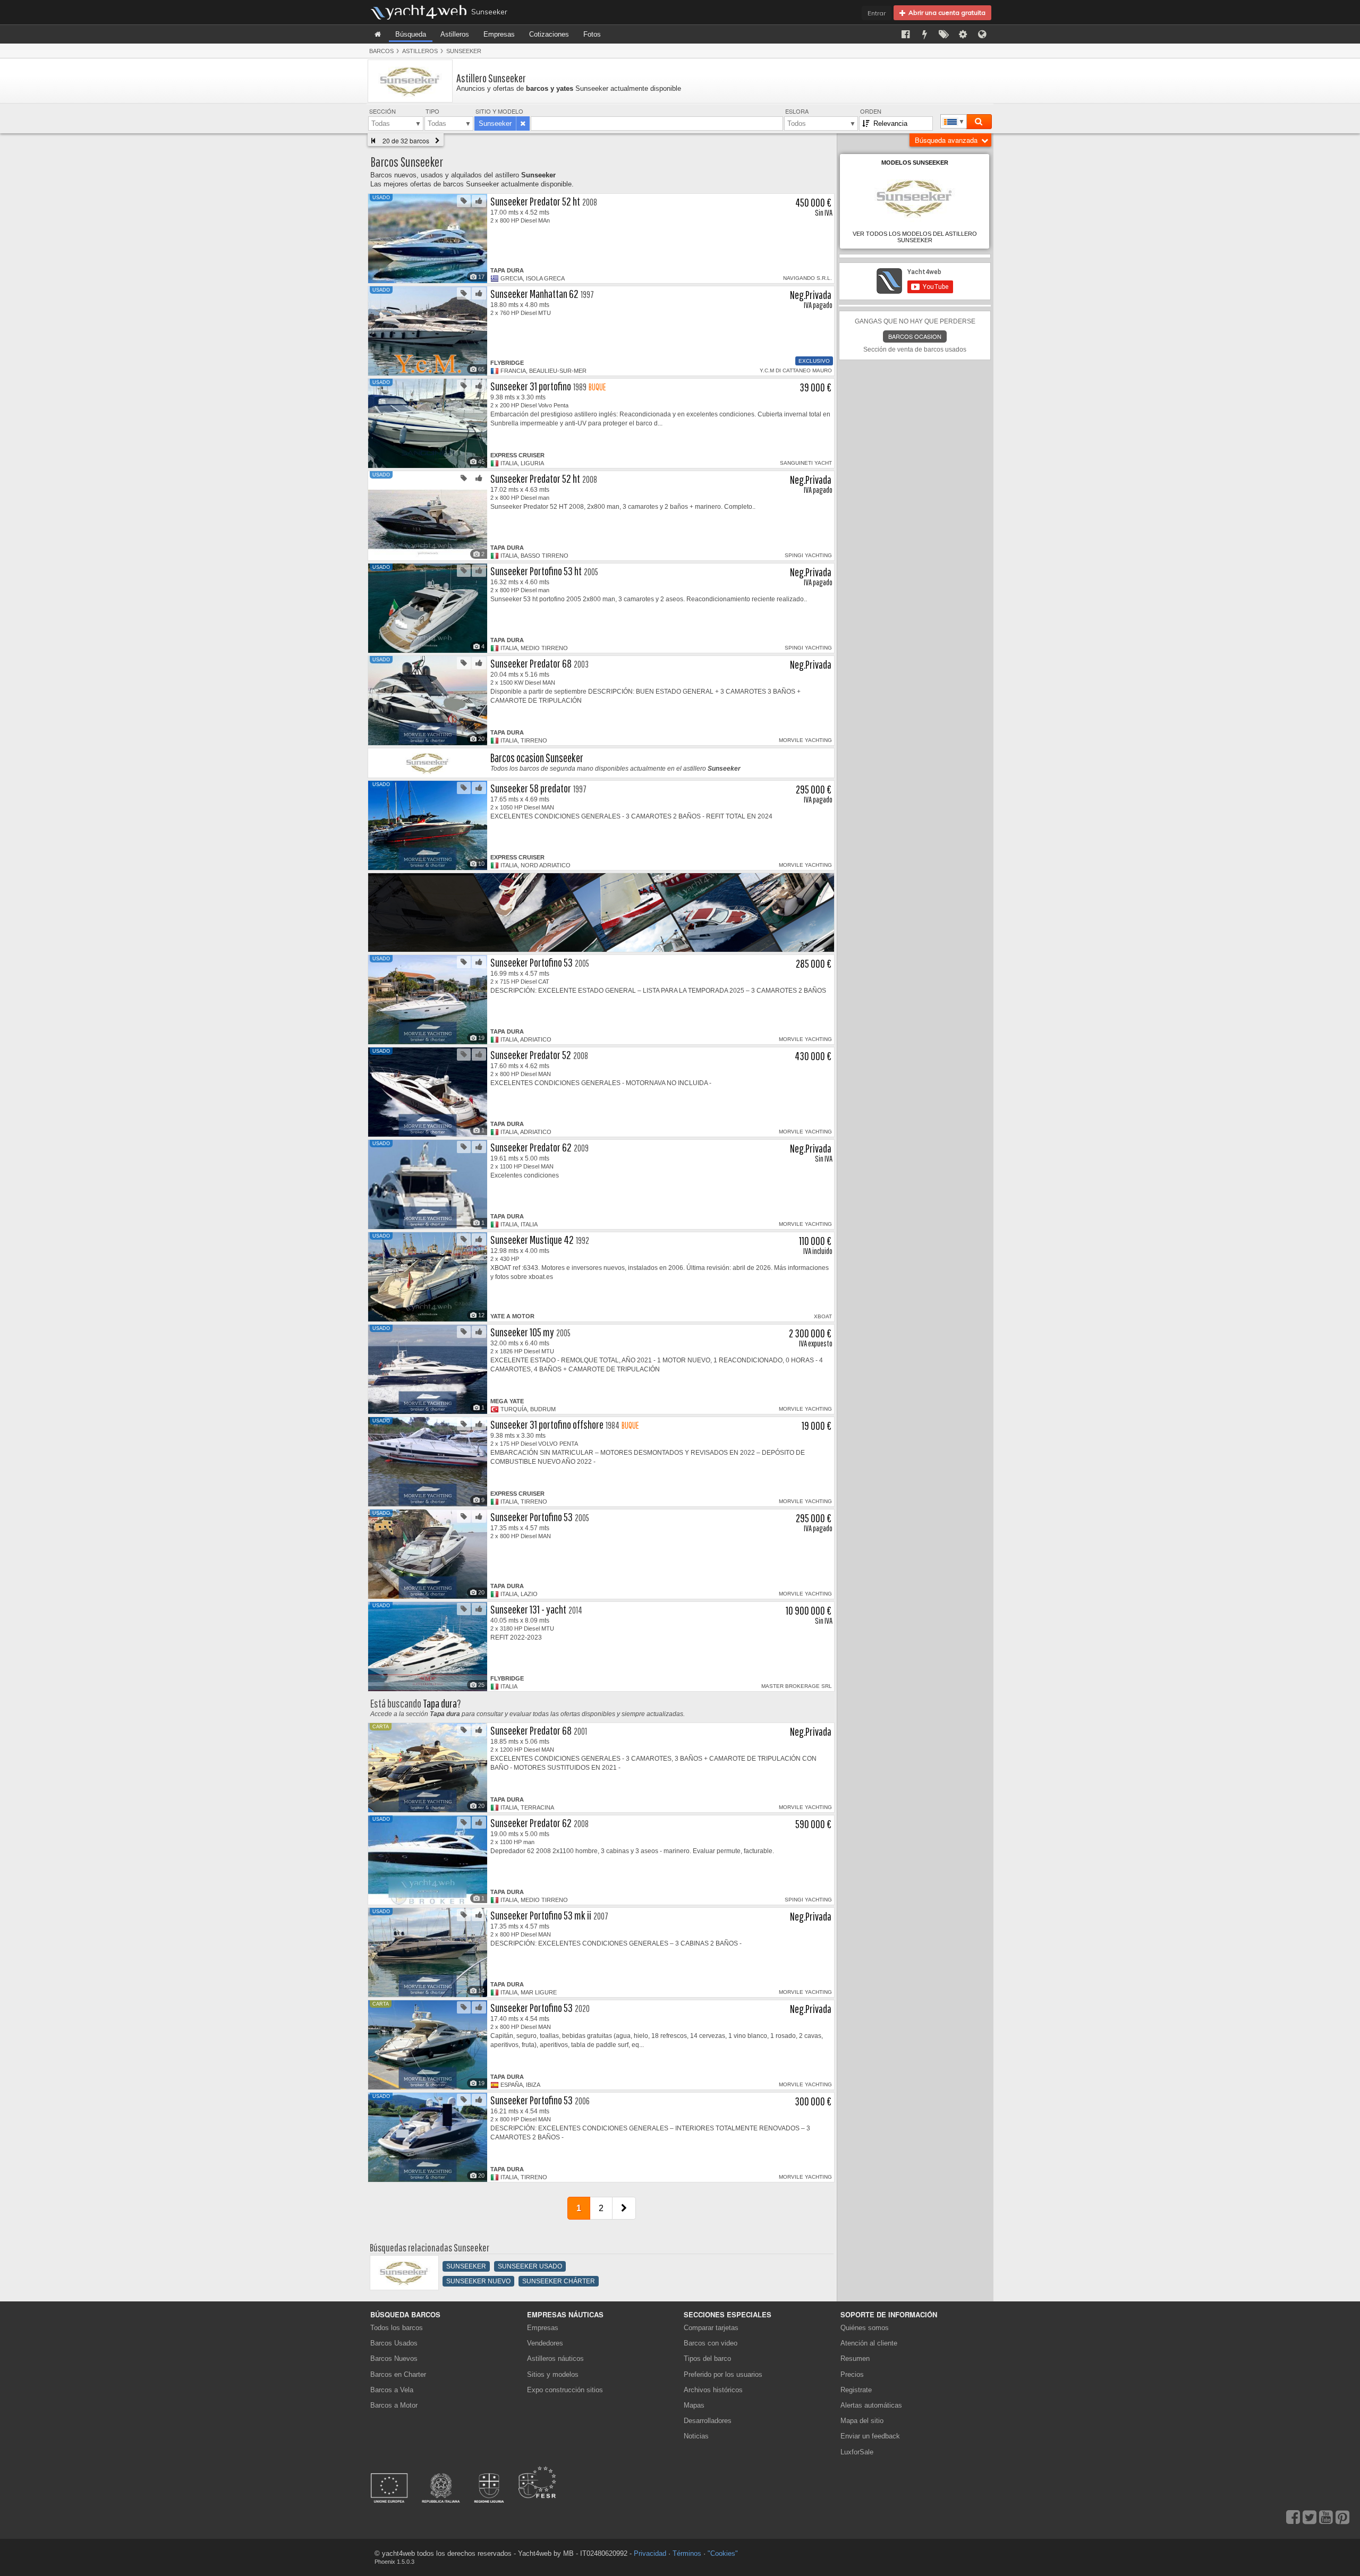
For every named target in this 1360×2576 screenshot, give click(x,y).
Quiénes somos (865, 2328)
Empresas (499, 34)
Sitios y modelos (553, 2374)
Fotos (592, 34)
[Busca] (979, 122)
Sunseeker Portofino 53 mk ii (541, 1915)
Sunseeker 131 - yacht (528, 1609)
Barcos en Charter (398, 2374)
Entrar (877, 13)
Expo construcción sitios (565, 2390)
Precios (852, 2374)
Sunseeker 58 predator (531, 788)
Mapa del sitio (862, 2421)
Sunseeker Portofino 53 (532, 962)
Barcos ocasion (915, 336)
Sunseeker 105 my (522, 1332)
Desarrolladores (709, 2421)
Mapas (694, 2405)
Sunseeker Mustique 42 (532, 1239)
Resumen (855, 2359)
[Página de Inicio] (378, 34)
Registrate (856, 2390)
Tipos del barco (707, 2359)
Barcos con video (711, 2343)
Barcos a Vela (392, 2390)
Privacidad (650, 2553)
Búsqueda (411, 34)
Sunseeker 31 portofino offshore (547, 1424)
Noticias (696, 2436)
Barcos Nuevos (394, 2359)
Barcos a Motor (394, 2405)
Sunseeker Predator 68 (531, 663)
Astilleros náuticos (555, 2359)
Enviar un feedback (870, 2436)
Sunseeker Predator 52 (531, 1055)
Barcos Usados (394, 2343)
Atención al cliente (869, 2343)
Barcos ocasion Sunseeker (537, 758)
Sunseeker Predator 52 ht (535, 201)
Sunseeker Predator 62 (531, 1147)
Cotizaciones (549, 34)
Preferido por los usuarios (723, 2374)
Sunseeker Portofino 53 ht (536, 571)
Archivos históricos (713, 2390)
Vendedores (545, 2343)
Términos (687, 2553)
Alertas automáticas (871, 2405)
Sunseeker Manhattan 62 (534, 293)
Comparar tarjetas (711, 2328)
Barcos (381, 51)
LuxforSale (857, 2452)
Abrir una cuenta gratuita (945, 12)
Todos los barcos (397, 2328)
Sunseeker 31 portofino (531, 386)
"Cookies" (723, 2553)
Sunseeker (464, 51)
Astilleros (455, 34)
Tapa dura (440, 1703)
